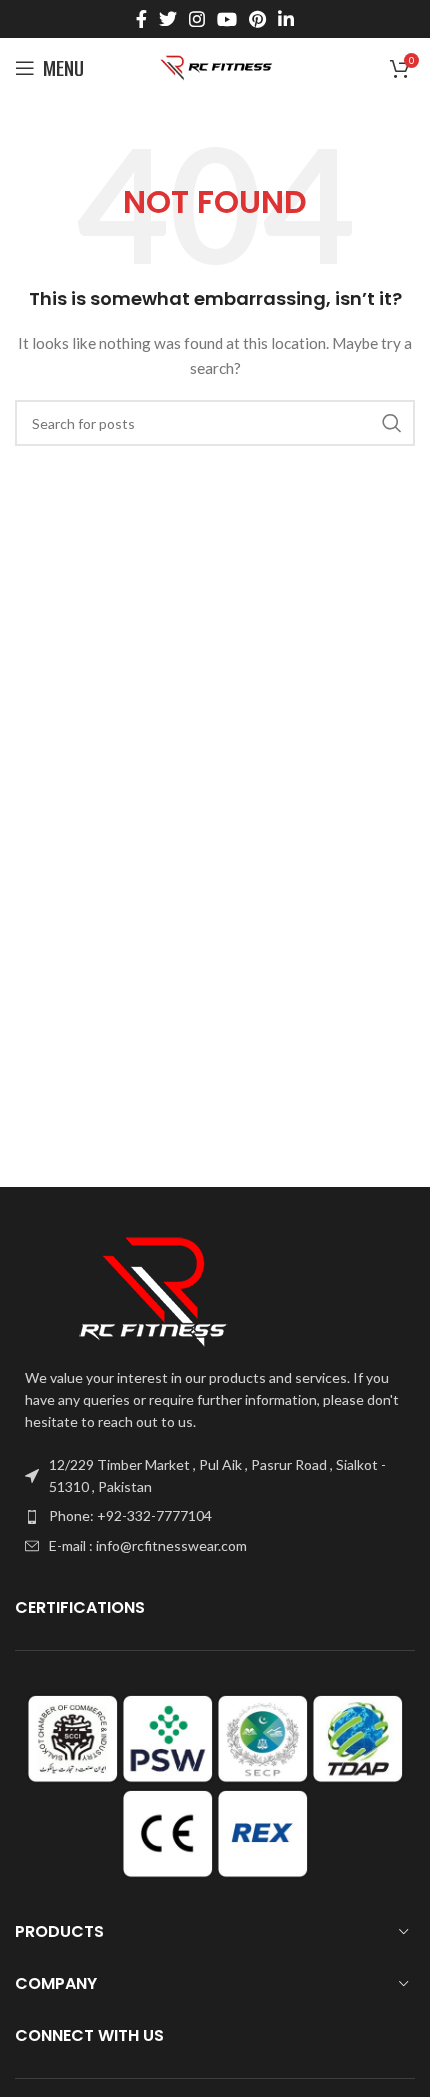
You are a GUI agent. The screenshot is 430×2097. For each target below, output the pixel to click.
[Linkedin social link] (286, 19)
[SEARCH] (392, 423)
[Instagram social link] (197, 19)
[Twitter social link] (168, 19)
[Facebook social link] (141, 19)
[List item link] (215, 1516)
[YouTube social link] (227, 19)
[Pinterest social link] (257, 19)
